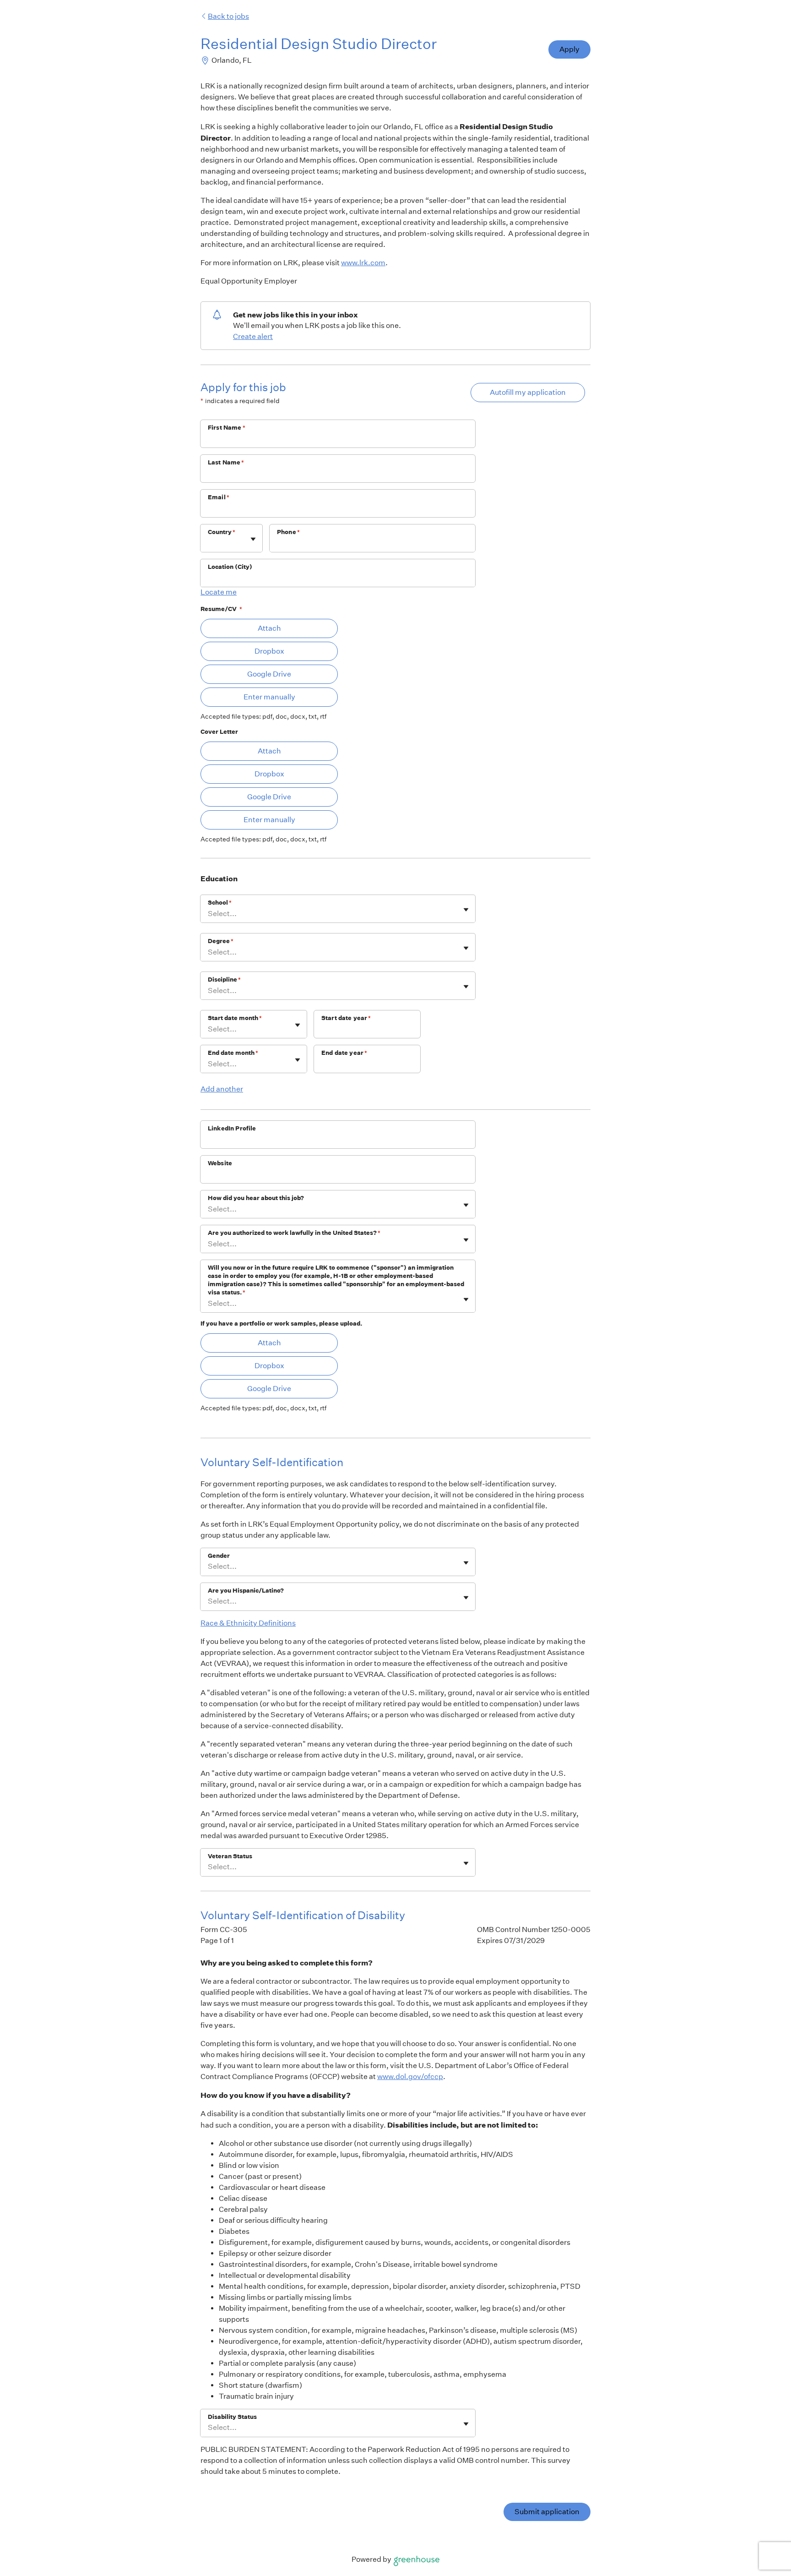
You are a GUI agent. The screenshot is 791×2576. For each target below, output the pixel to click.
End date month (233, 1053)
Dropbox (269, 651)
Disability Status (232, 2417)
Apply (569, 49)
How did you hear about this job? (256, 1198)
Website (220, 1163)
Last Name (226, 462)
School (220, 903)
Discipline (224, 980)
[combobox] (209, 543)
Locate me (219, 592)
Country (222, 532)
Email (219, 497)
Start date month (235, 1018)
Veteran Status (230, 1856)
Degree (221, 941)
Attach (269, 628)
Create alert (253, 336)
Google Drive (269, 674)
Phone (288, 532)
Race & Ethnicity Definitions (248, 1623)
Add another (222, 1089)
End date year (344, 1053)
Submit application (547, 2512)
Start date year (346, 1018)
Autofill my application (528, 392)
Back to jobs (228, 16)
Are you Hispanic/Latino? (246, 1591)
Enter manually (269, 697)
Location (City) (230, 567)
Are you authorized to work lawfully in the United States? (294, 1233)
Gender (219, 1556)
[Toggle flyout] (253, 539)
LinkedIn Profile (232, 1128)
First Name (227, 428)
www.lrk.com (363, 263)
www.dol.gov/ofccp (410, 2077)
